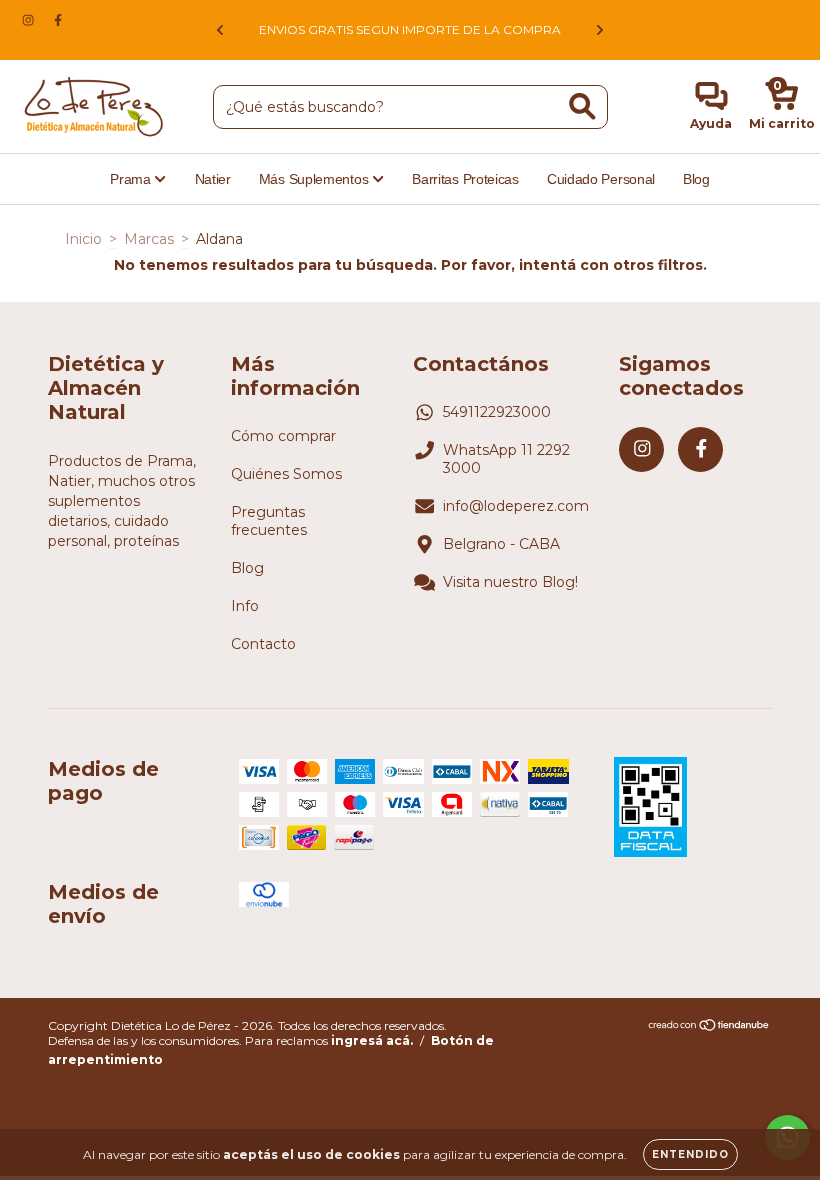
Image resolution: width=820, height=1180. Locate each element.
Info (245, 606)
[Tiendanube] (709, 1027)
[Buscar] (582, 106)
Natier (213, 179)
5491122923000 (497, 412)
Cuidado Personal (601, 179)
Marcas (149, 239)
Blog (696, 179)
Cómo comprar (283, 436)
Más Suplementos (315, 179)
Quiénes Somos (286, 474)
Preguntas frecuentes (269, 521)
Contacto (263, 644)
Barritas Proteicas (465, 179)
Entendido (690, 1154)
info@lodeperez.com (516, 506)
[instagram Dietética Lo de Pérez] (30, 20)
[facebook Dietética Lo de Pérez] (58, 20)
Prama (132, 179)
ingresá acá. (372, 1040)
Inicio (83, 239)
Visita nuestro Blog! (510, 582)
